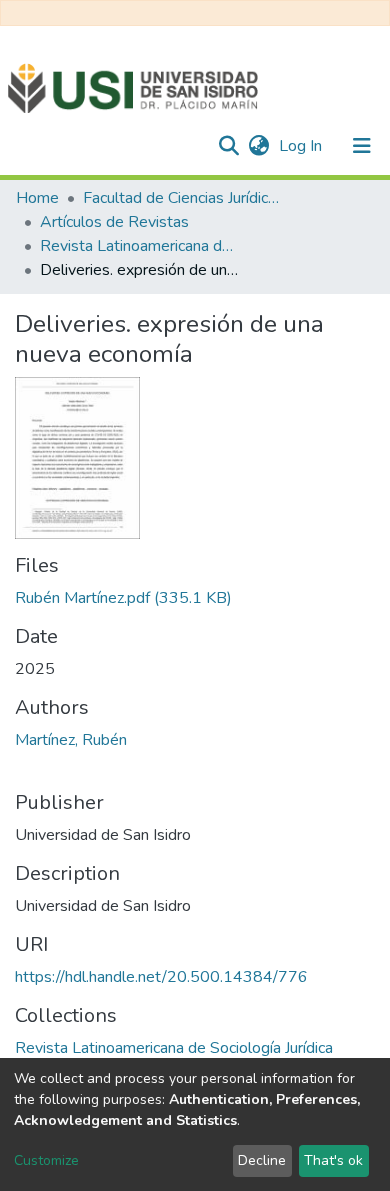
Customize (46, 1160)
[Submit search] (228, 146)
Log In (302, 146)
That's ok (333, 1160)
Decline (262, 1160)
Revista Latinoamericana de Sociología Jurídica (140, 246)
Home (37, 198)
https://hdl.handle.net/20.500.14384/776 (161, 977)
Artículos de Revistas (114, 222)
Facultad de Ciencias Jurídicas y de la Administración (183, 198)
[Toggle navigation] (362, 146)
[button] (258, 146)
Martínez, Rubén (71, 740)
